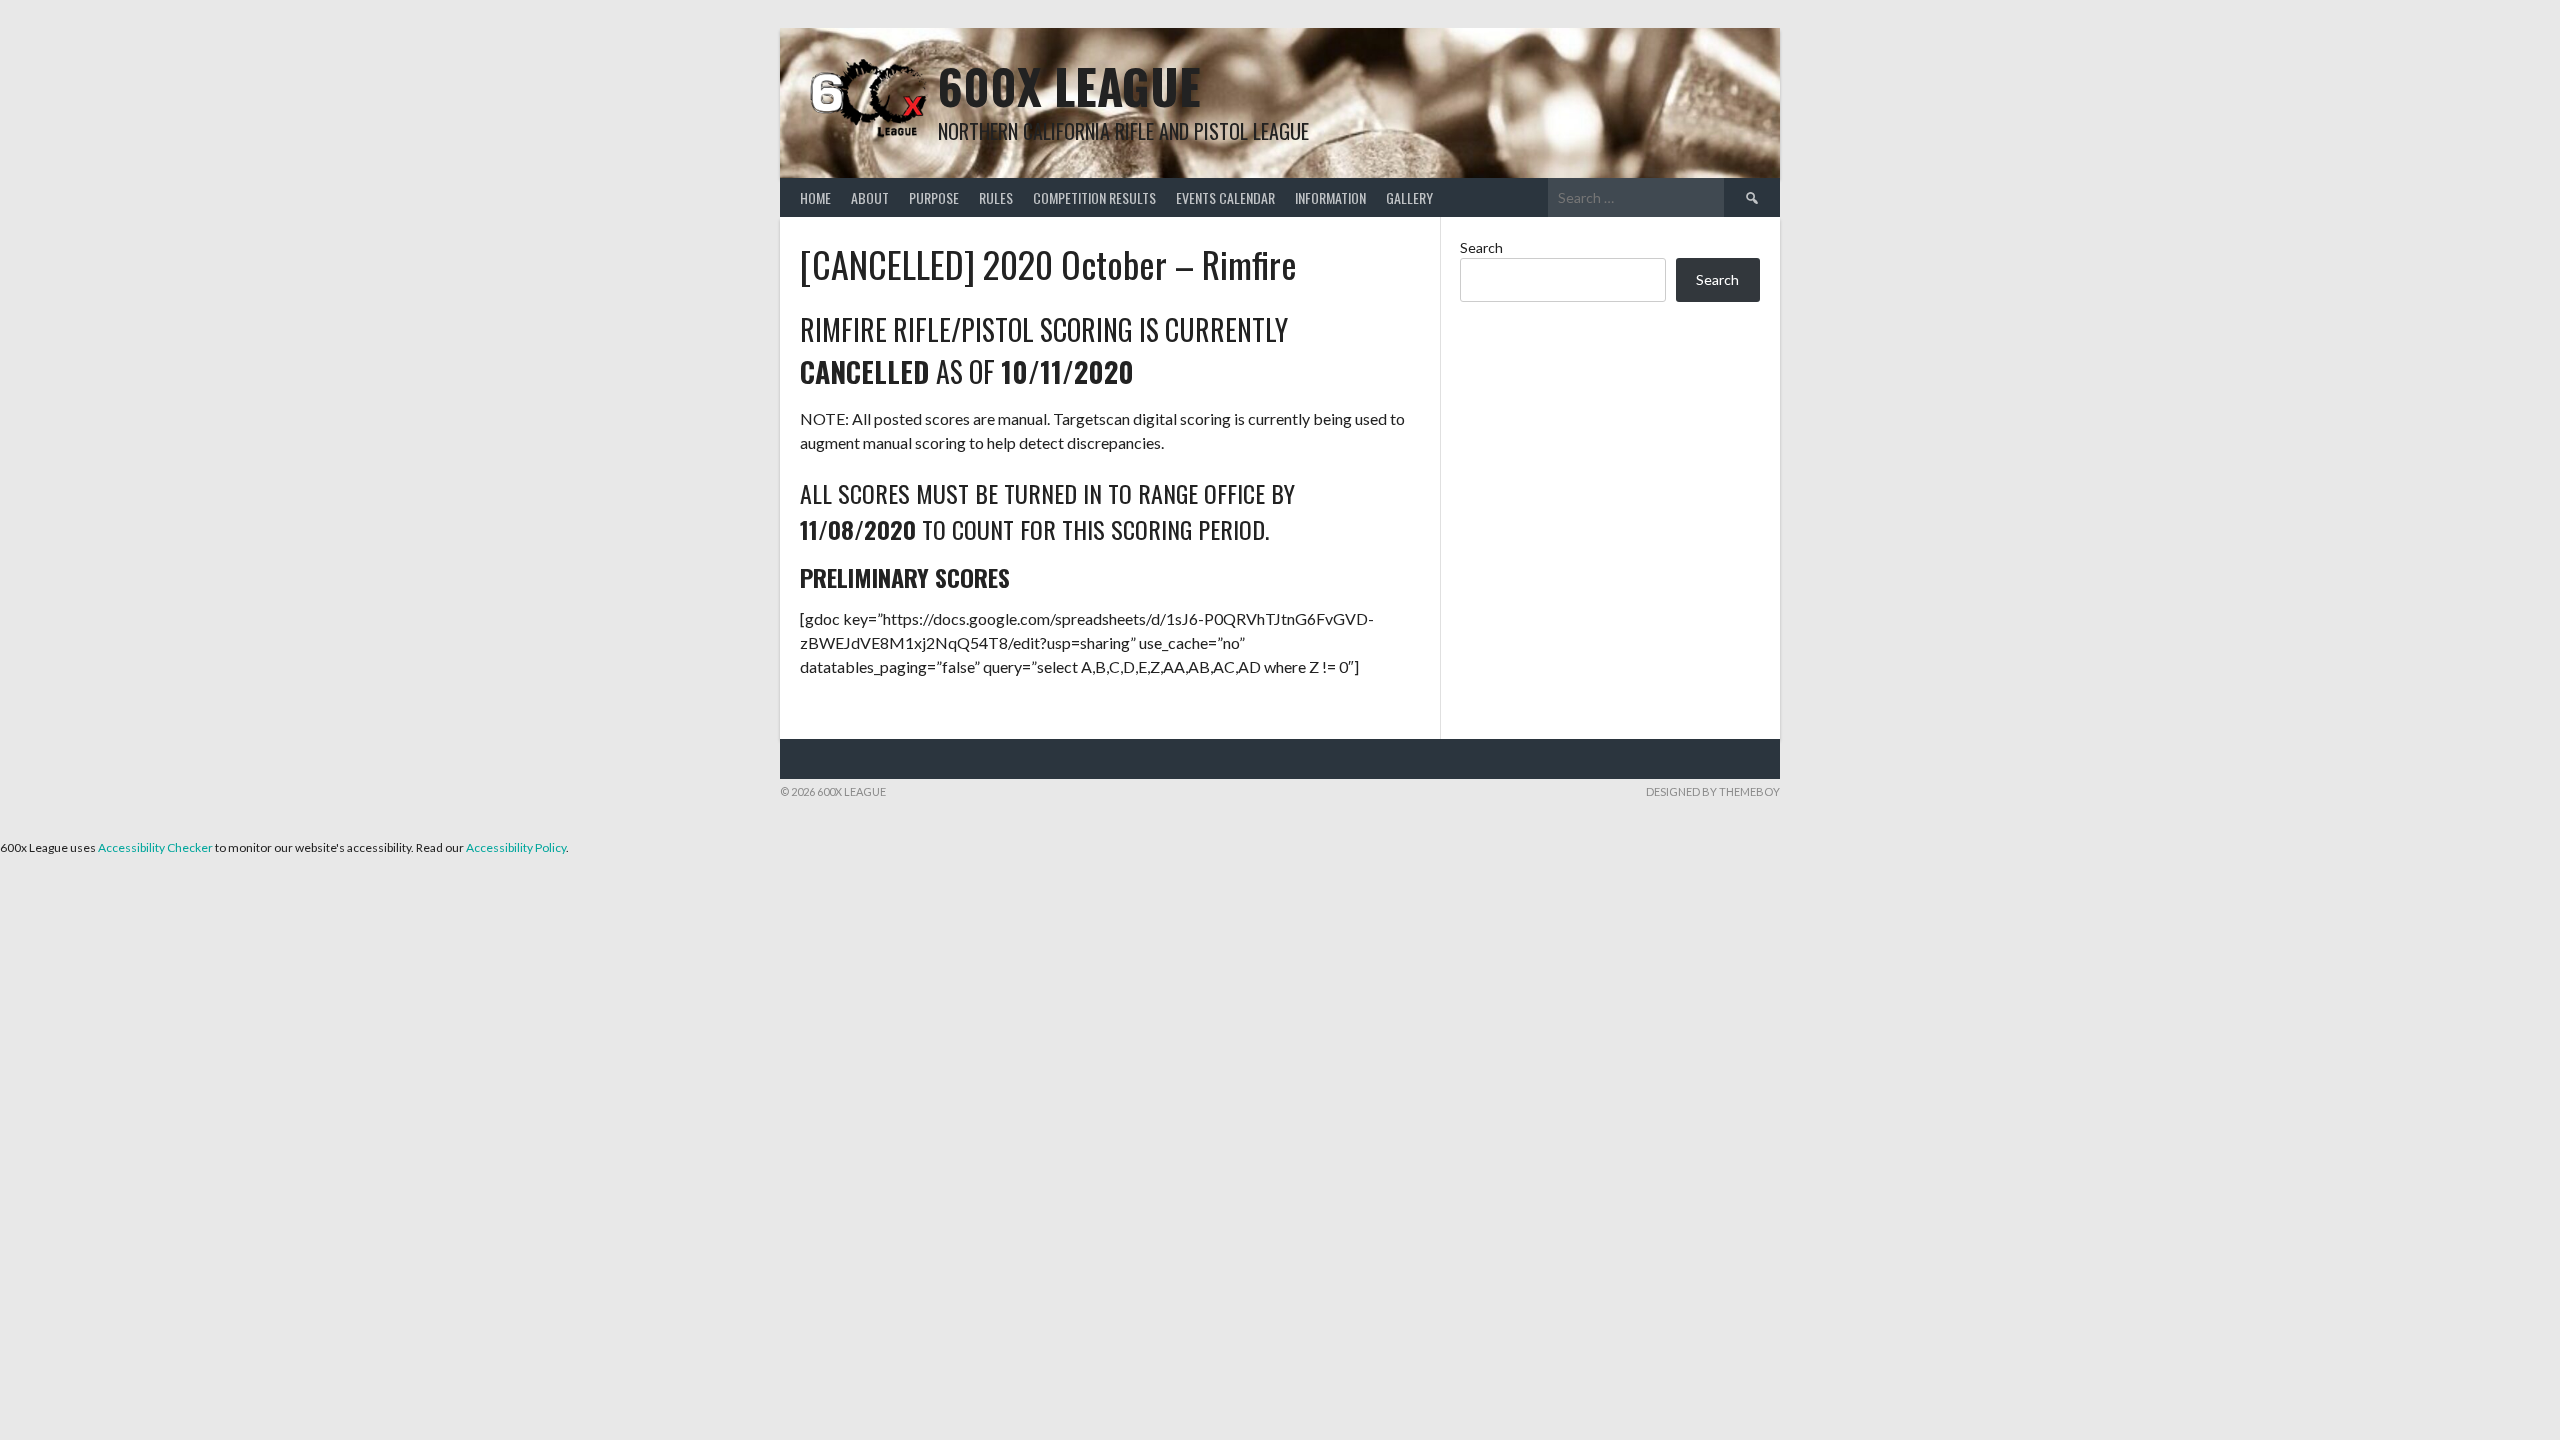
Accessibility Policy (516, 847)
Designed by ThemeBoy (1713, 791)
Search (1481, 247)
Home (815, 197)
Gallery (1409, 197)
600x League (1069, 85)
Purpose (934, 197)
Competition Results (1094, 197)
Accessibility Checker (155, 847)
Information (1330, 197)
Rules (996, 197)
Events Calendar (1225, 197)
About (870, 197)
